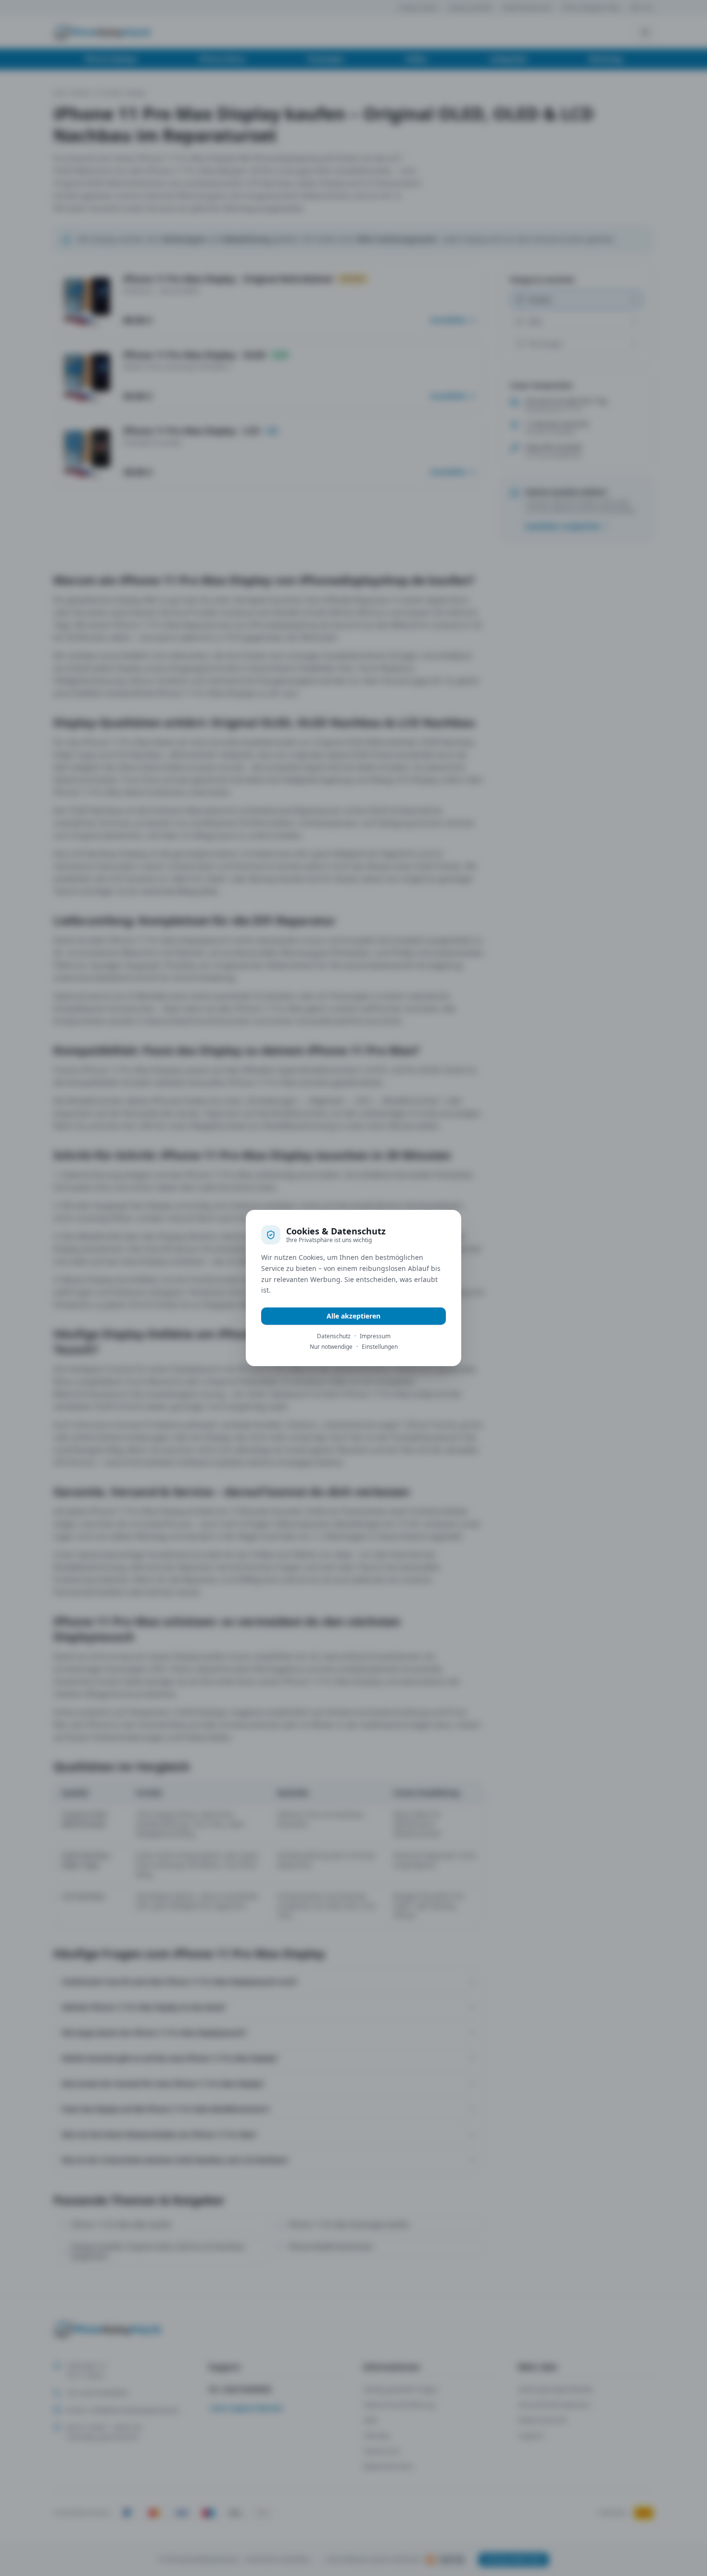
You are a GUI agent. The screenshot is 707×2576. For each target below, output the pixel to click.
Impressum (375, 1336)
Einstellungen (380, 1347)
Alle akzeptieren (353, 1316)
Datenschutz (334, 1336)
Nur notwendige (331, 1347)
